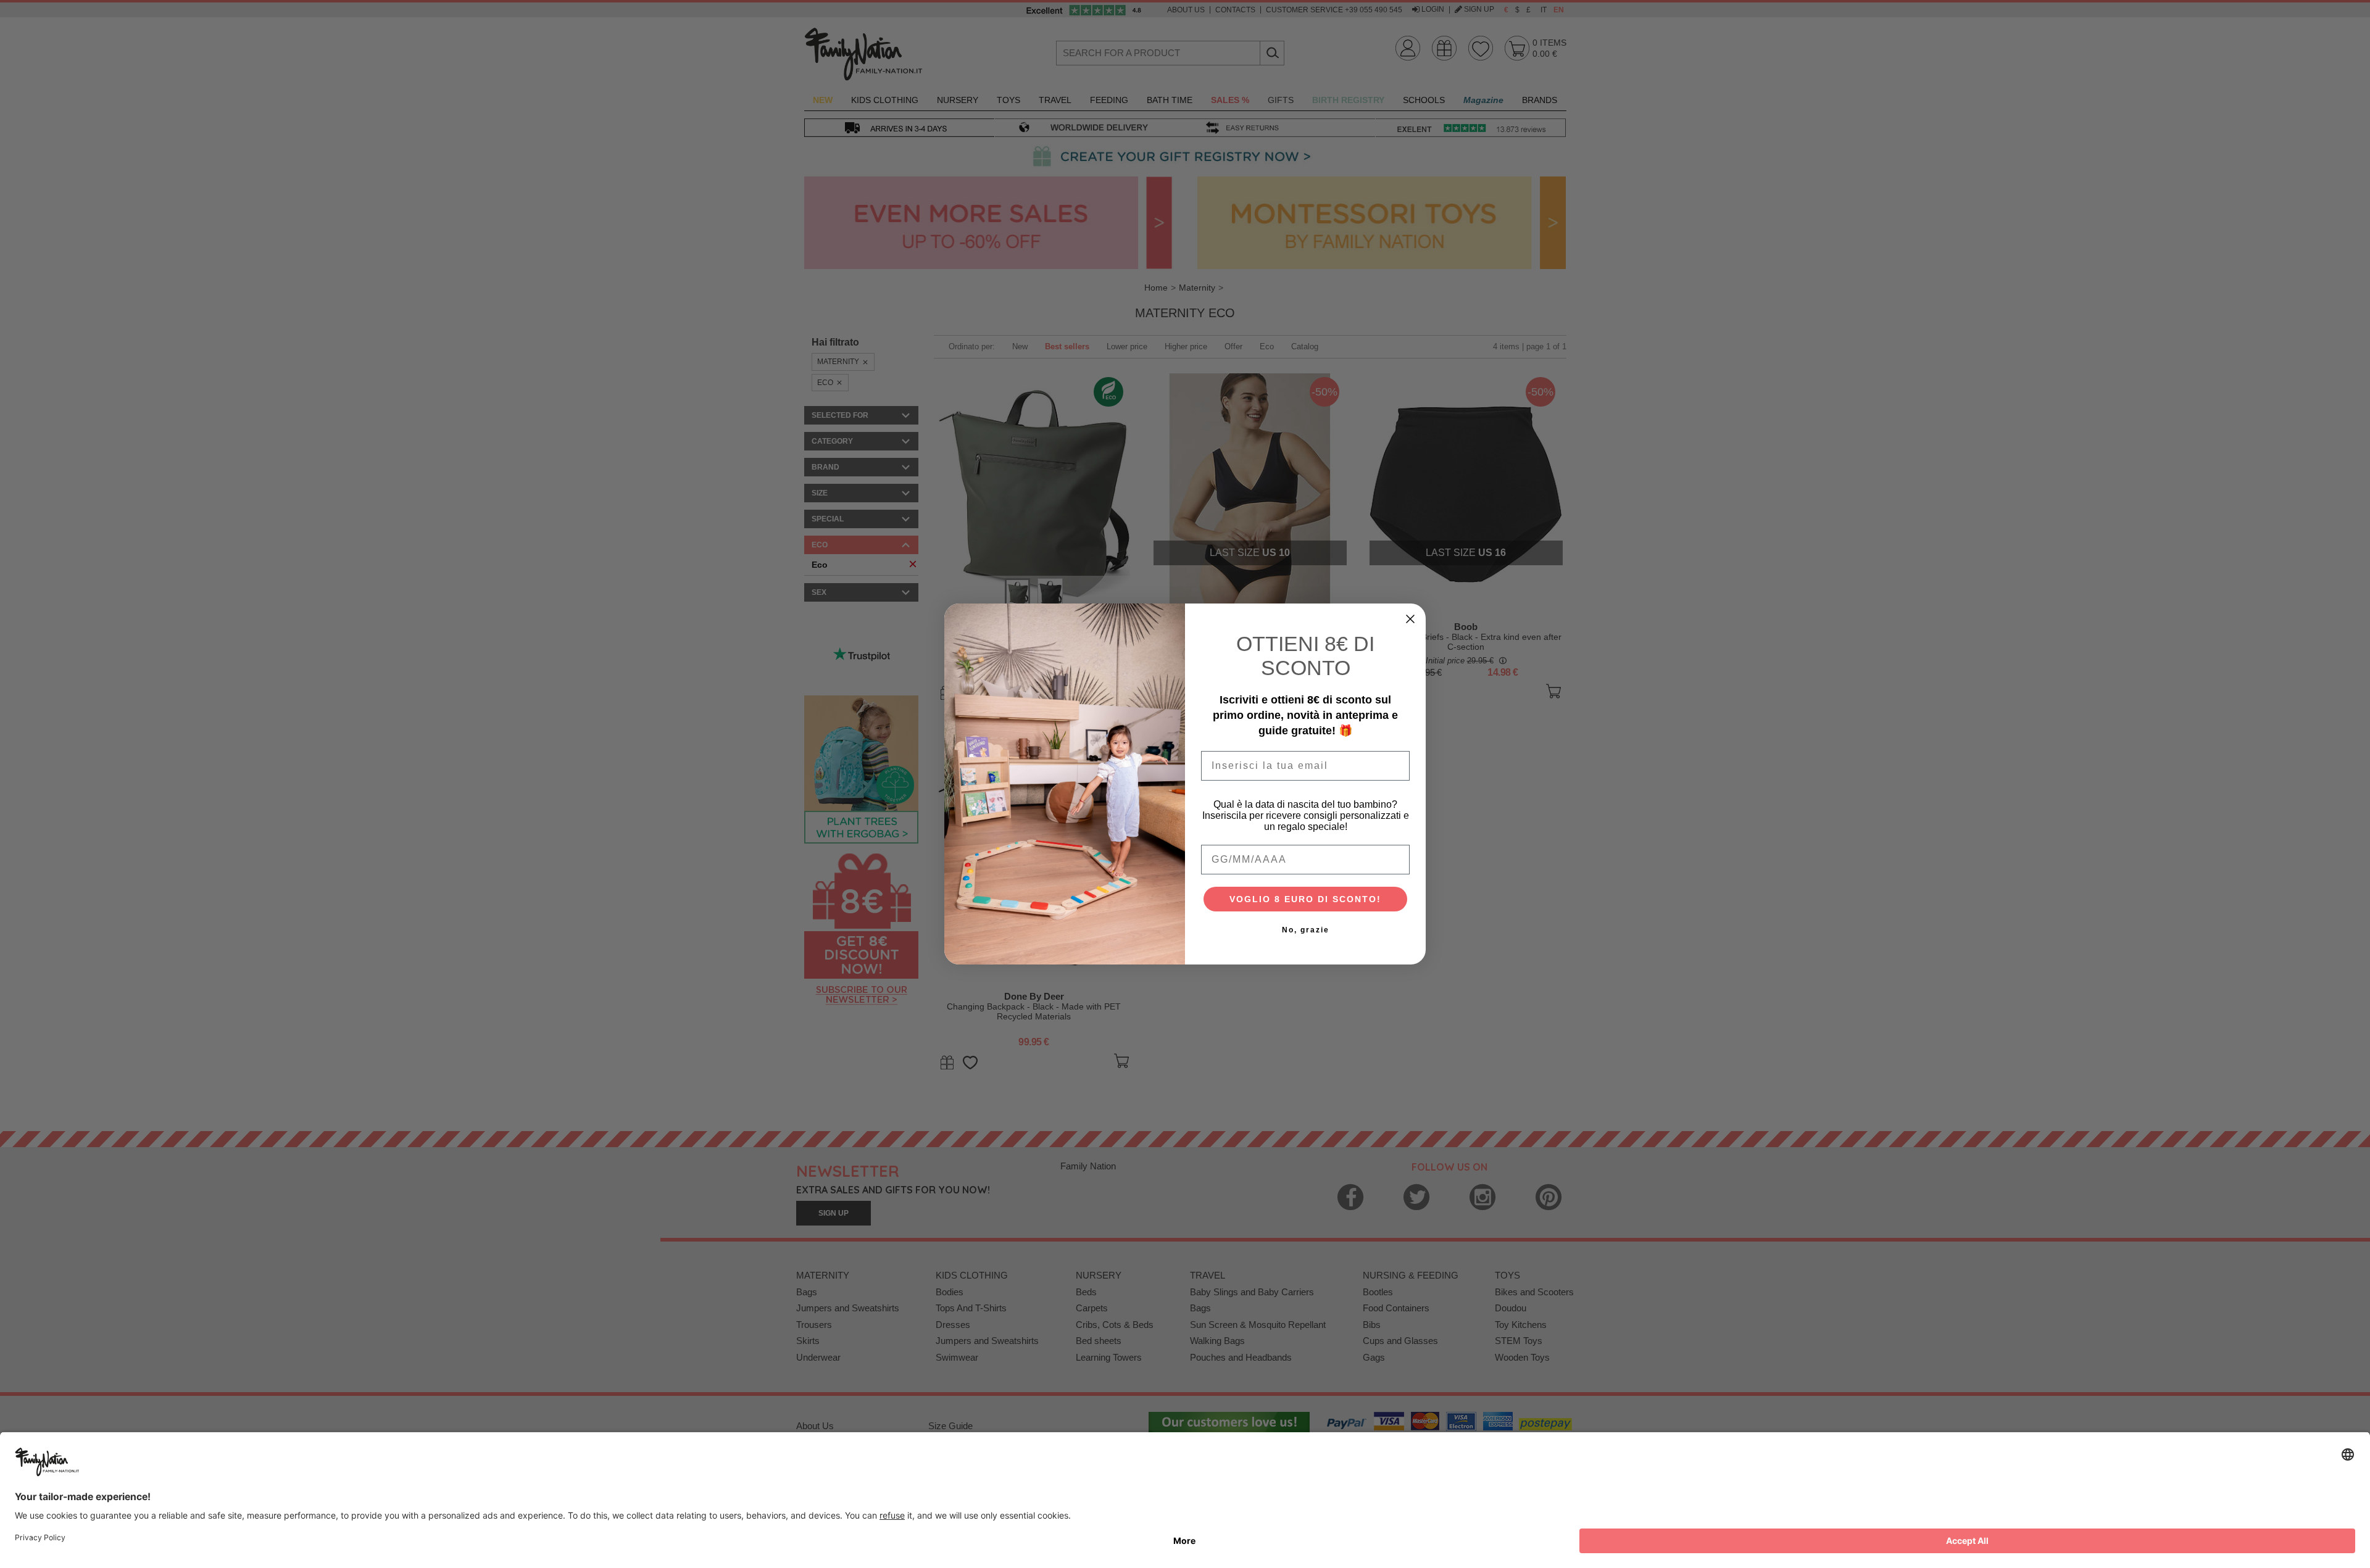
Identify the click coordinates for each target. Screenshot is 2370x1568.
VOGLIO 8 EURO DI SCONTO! (1305, 899)
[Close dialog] (1410, 619)
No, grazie (1306, 930)
